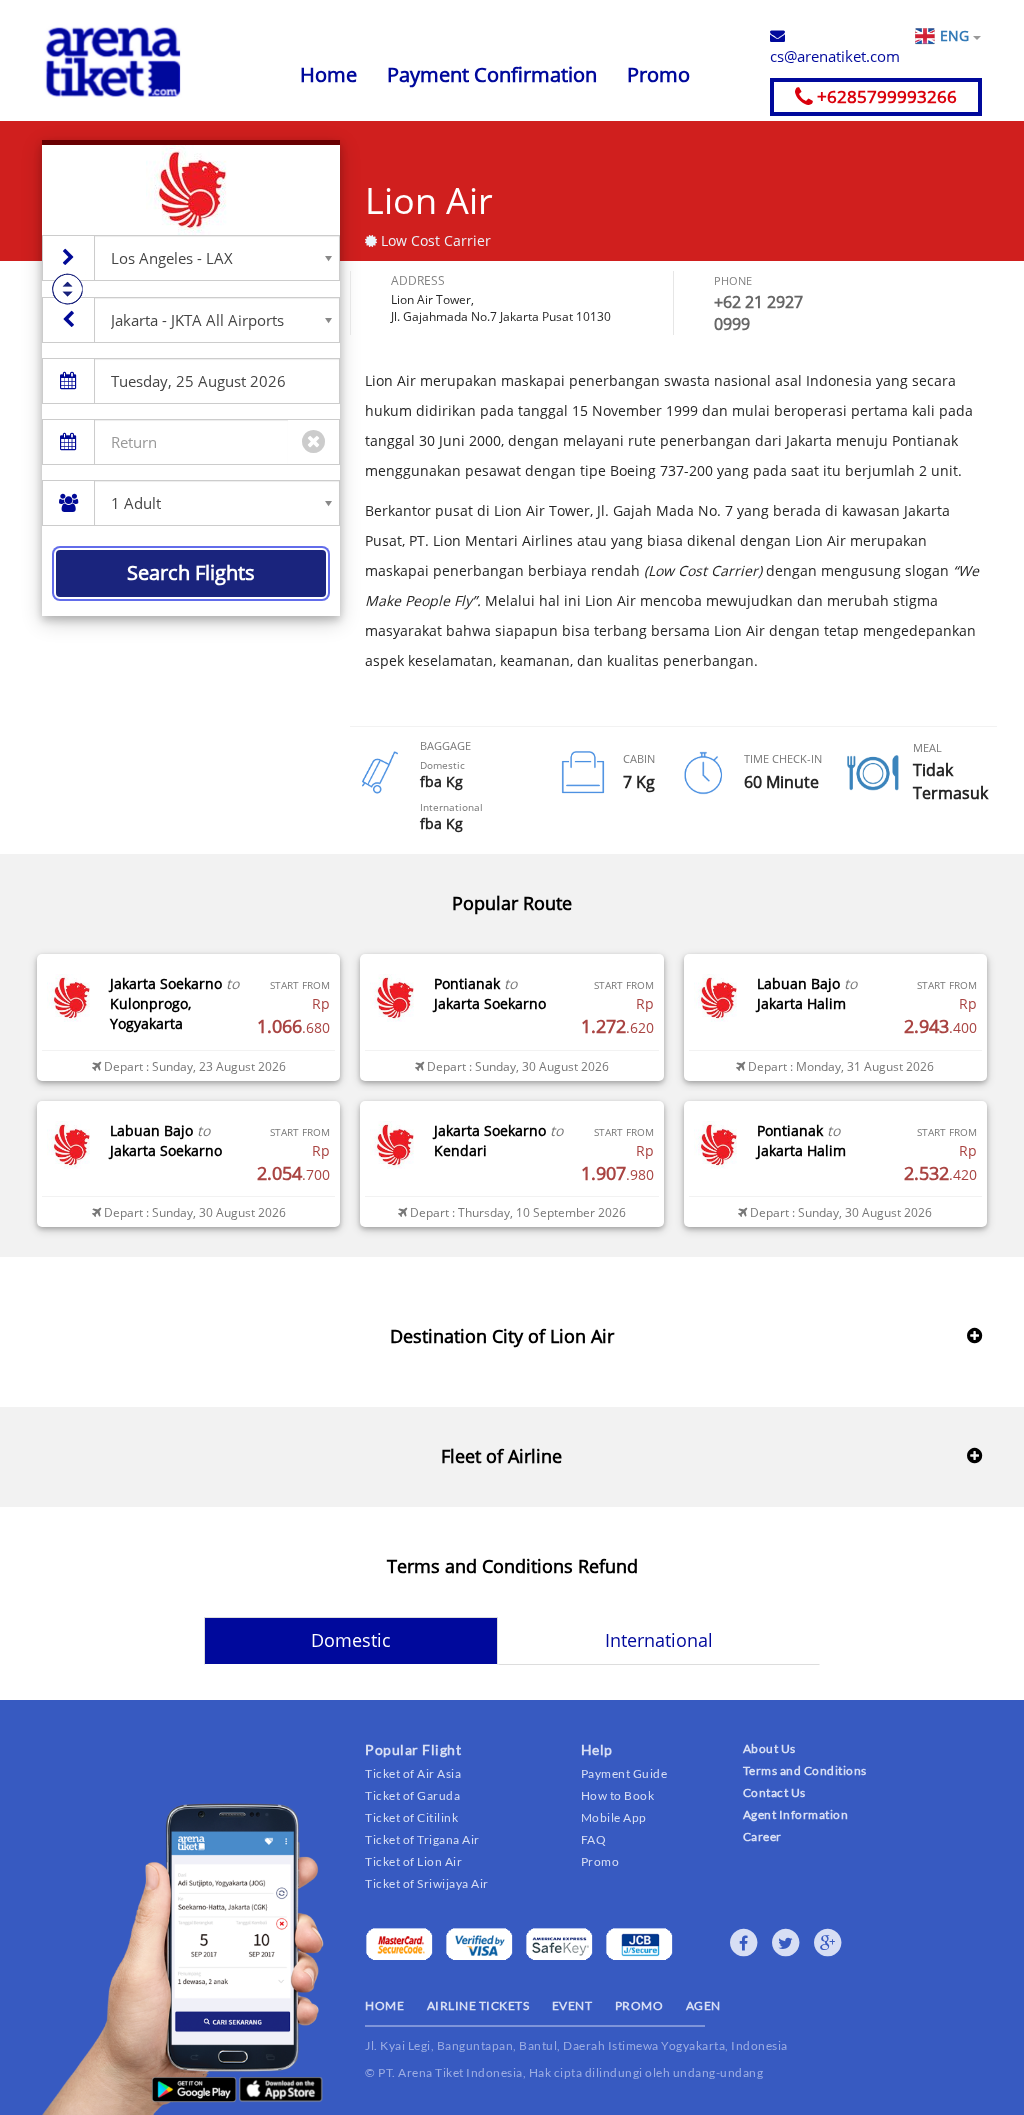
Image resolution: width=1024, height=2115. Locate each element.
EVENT (572, 2005)
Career (762, 1836)
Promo (658, 74)
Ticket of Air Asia (413, 1773)
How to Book (618, 1795)
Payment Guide (624, 1773)
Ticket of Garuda (412, 1795)
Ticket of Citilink (411, 1817)
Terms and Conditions (805, 1770)
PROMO (639, 2005)
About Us (769, 1748)
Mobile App (614, 1817)
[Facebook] (744, 1943)
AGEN (703, 2005)
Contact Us (774, 1792)
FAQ (594, 1839)
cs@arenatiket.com (835, 56)
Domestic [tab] (351, 1640)
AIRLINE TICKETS (478, 2005)
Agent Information (796, 1814)
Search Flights (191, 572)
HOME (384, 2005)
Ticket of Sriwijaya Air (427, 1883)
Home (328, 74)
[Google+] (828, 1943)
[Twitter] (786, 1943)
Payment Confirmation (492, 74)
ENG (956, 35)
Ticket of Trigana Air (422, 1839)
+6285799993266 (885, 96)
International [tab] (659, 1640)
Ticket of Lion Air (413, 1861)
